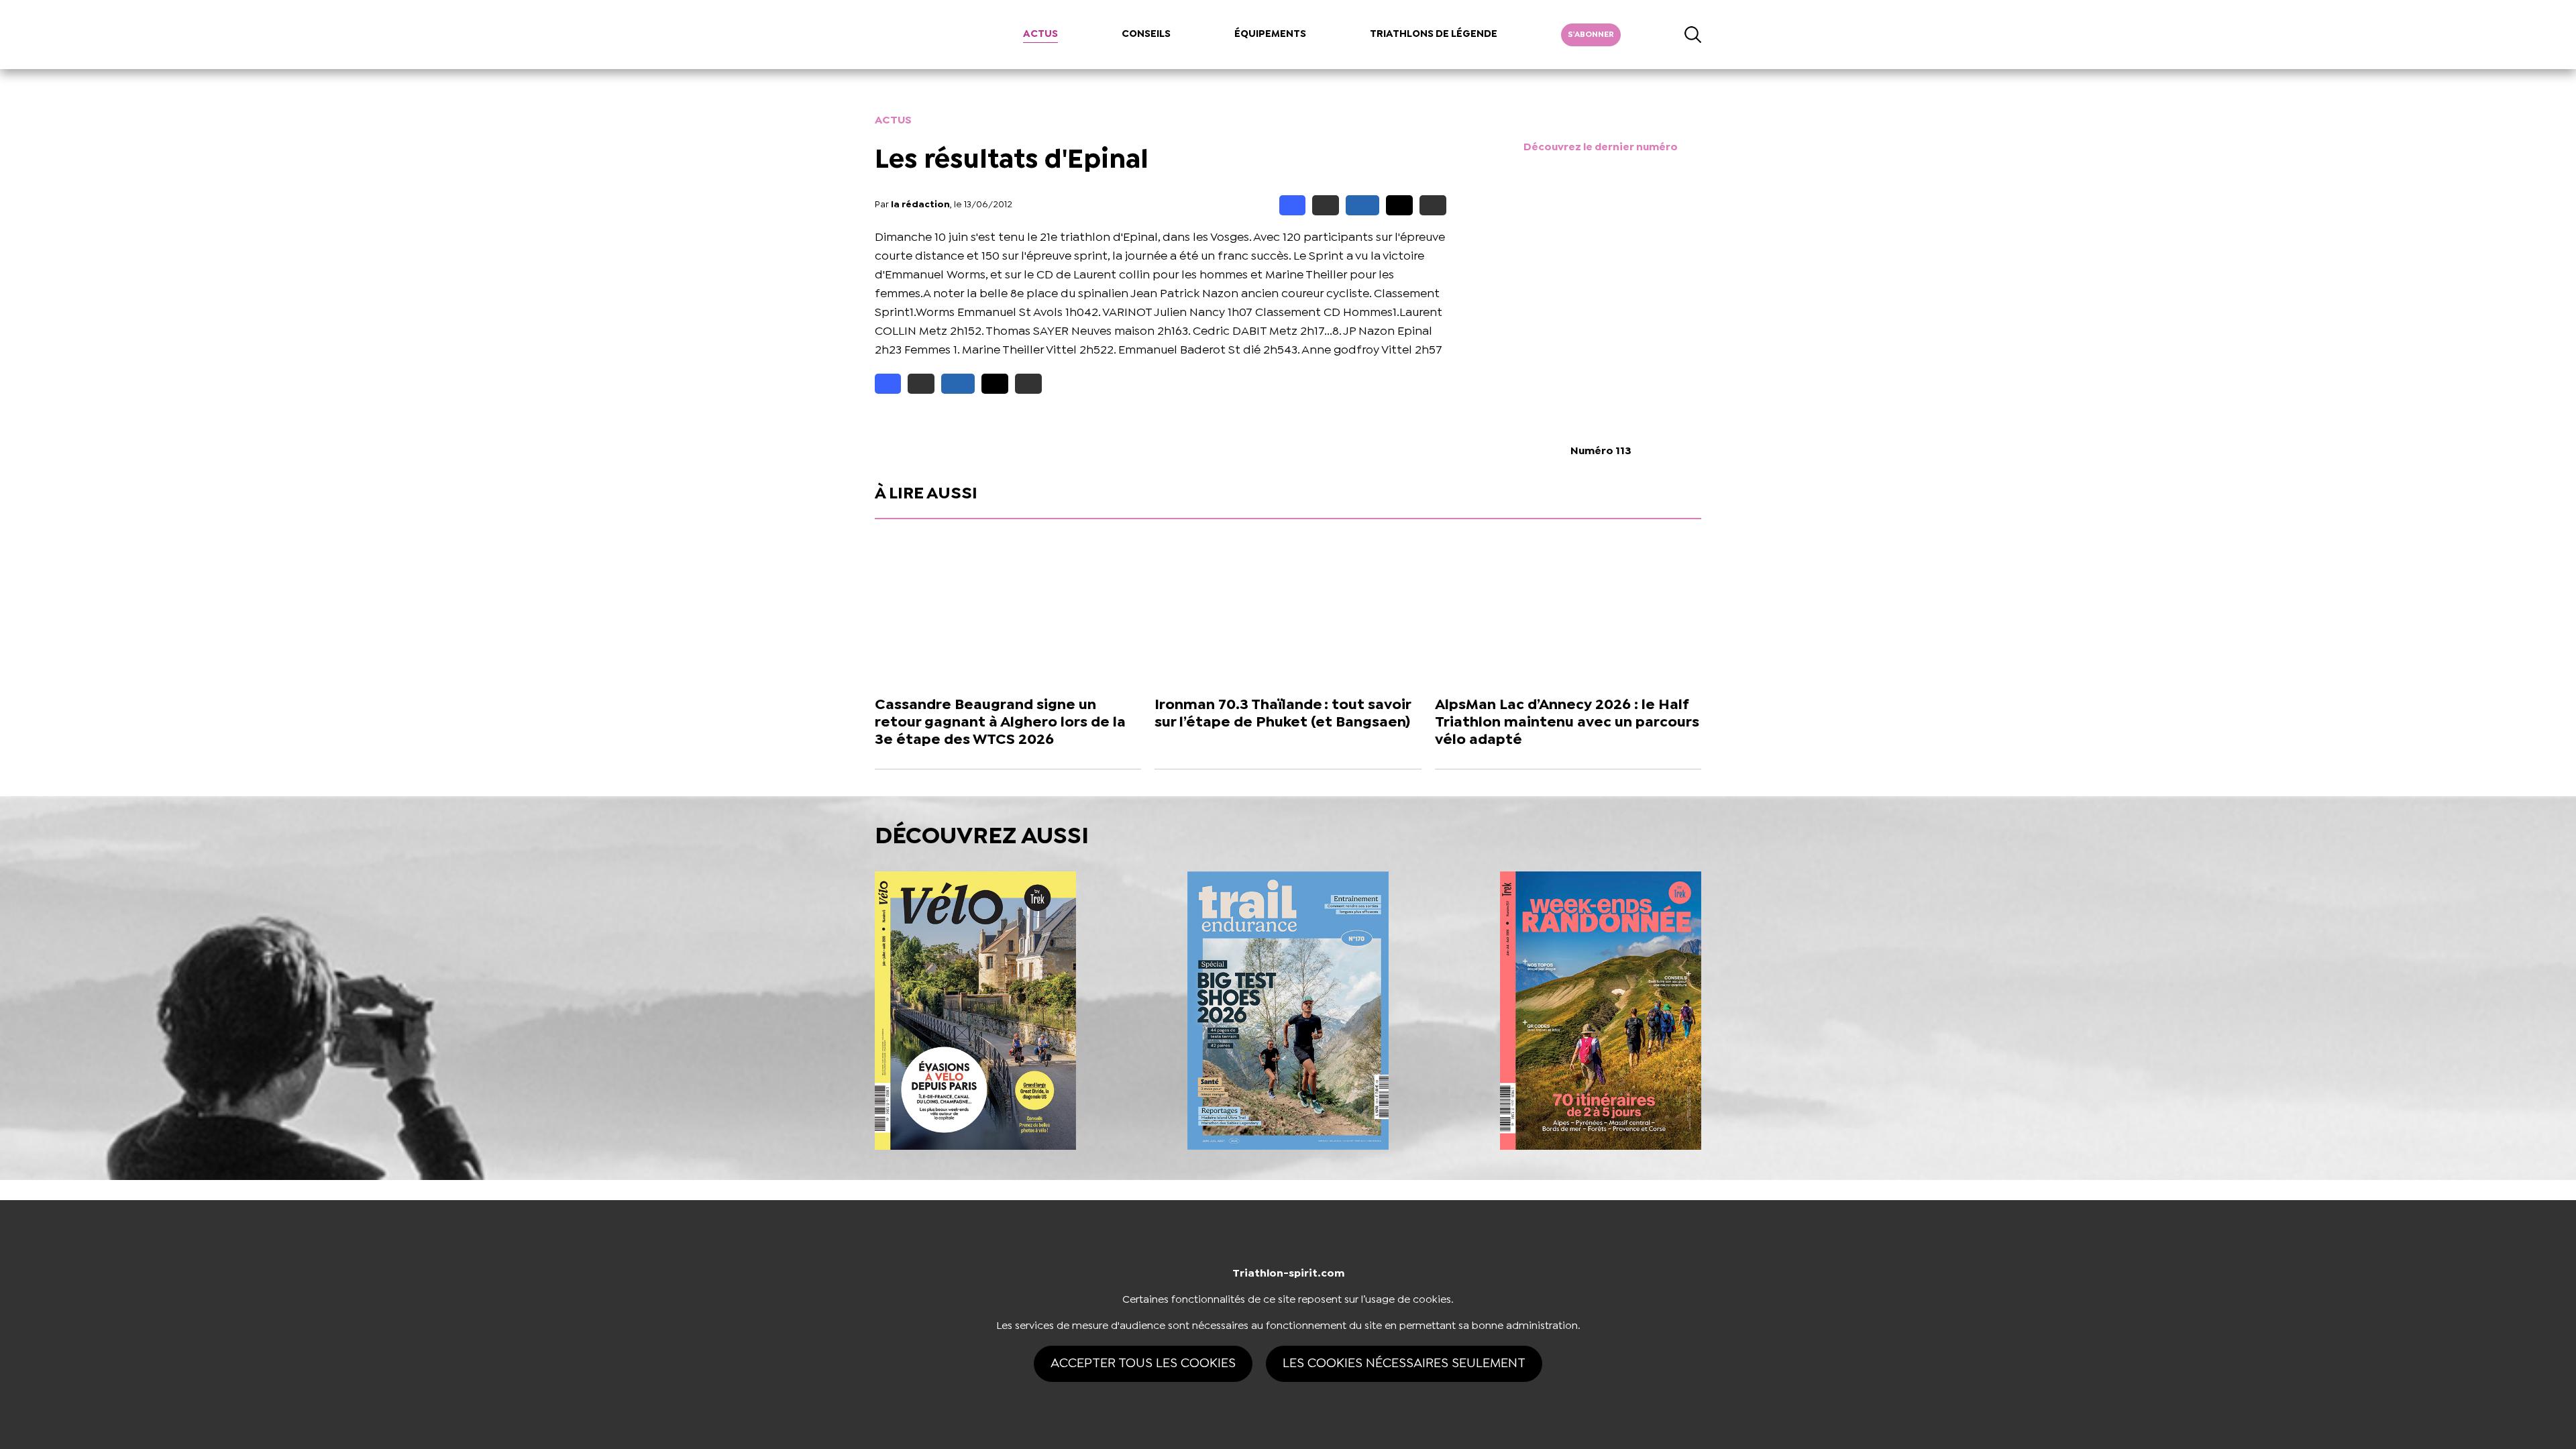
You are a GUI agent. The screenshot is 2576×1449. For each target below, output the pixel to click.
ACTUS (1040, 34)
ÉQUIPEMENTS (1270, 34)
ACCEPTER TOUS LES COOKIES (1143, 1363)
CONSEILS (1146, 34)
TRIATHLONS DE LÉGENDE (1434, 34)
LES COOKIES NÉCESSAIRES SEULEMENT (1404, 1363)
